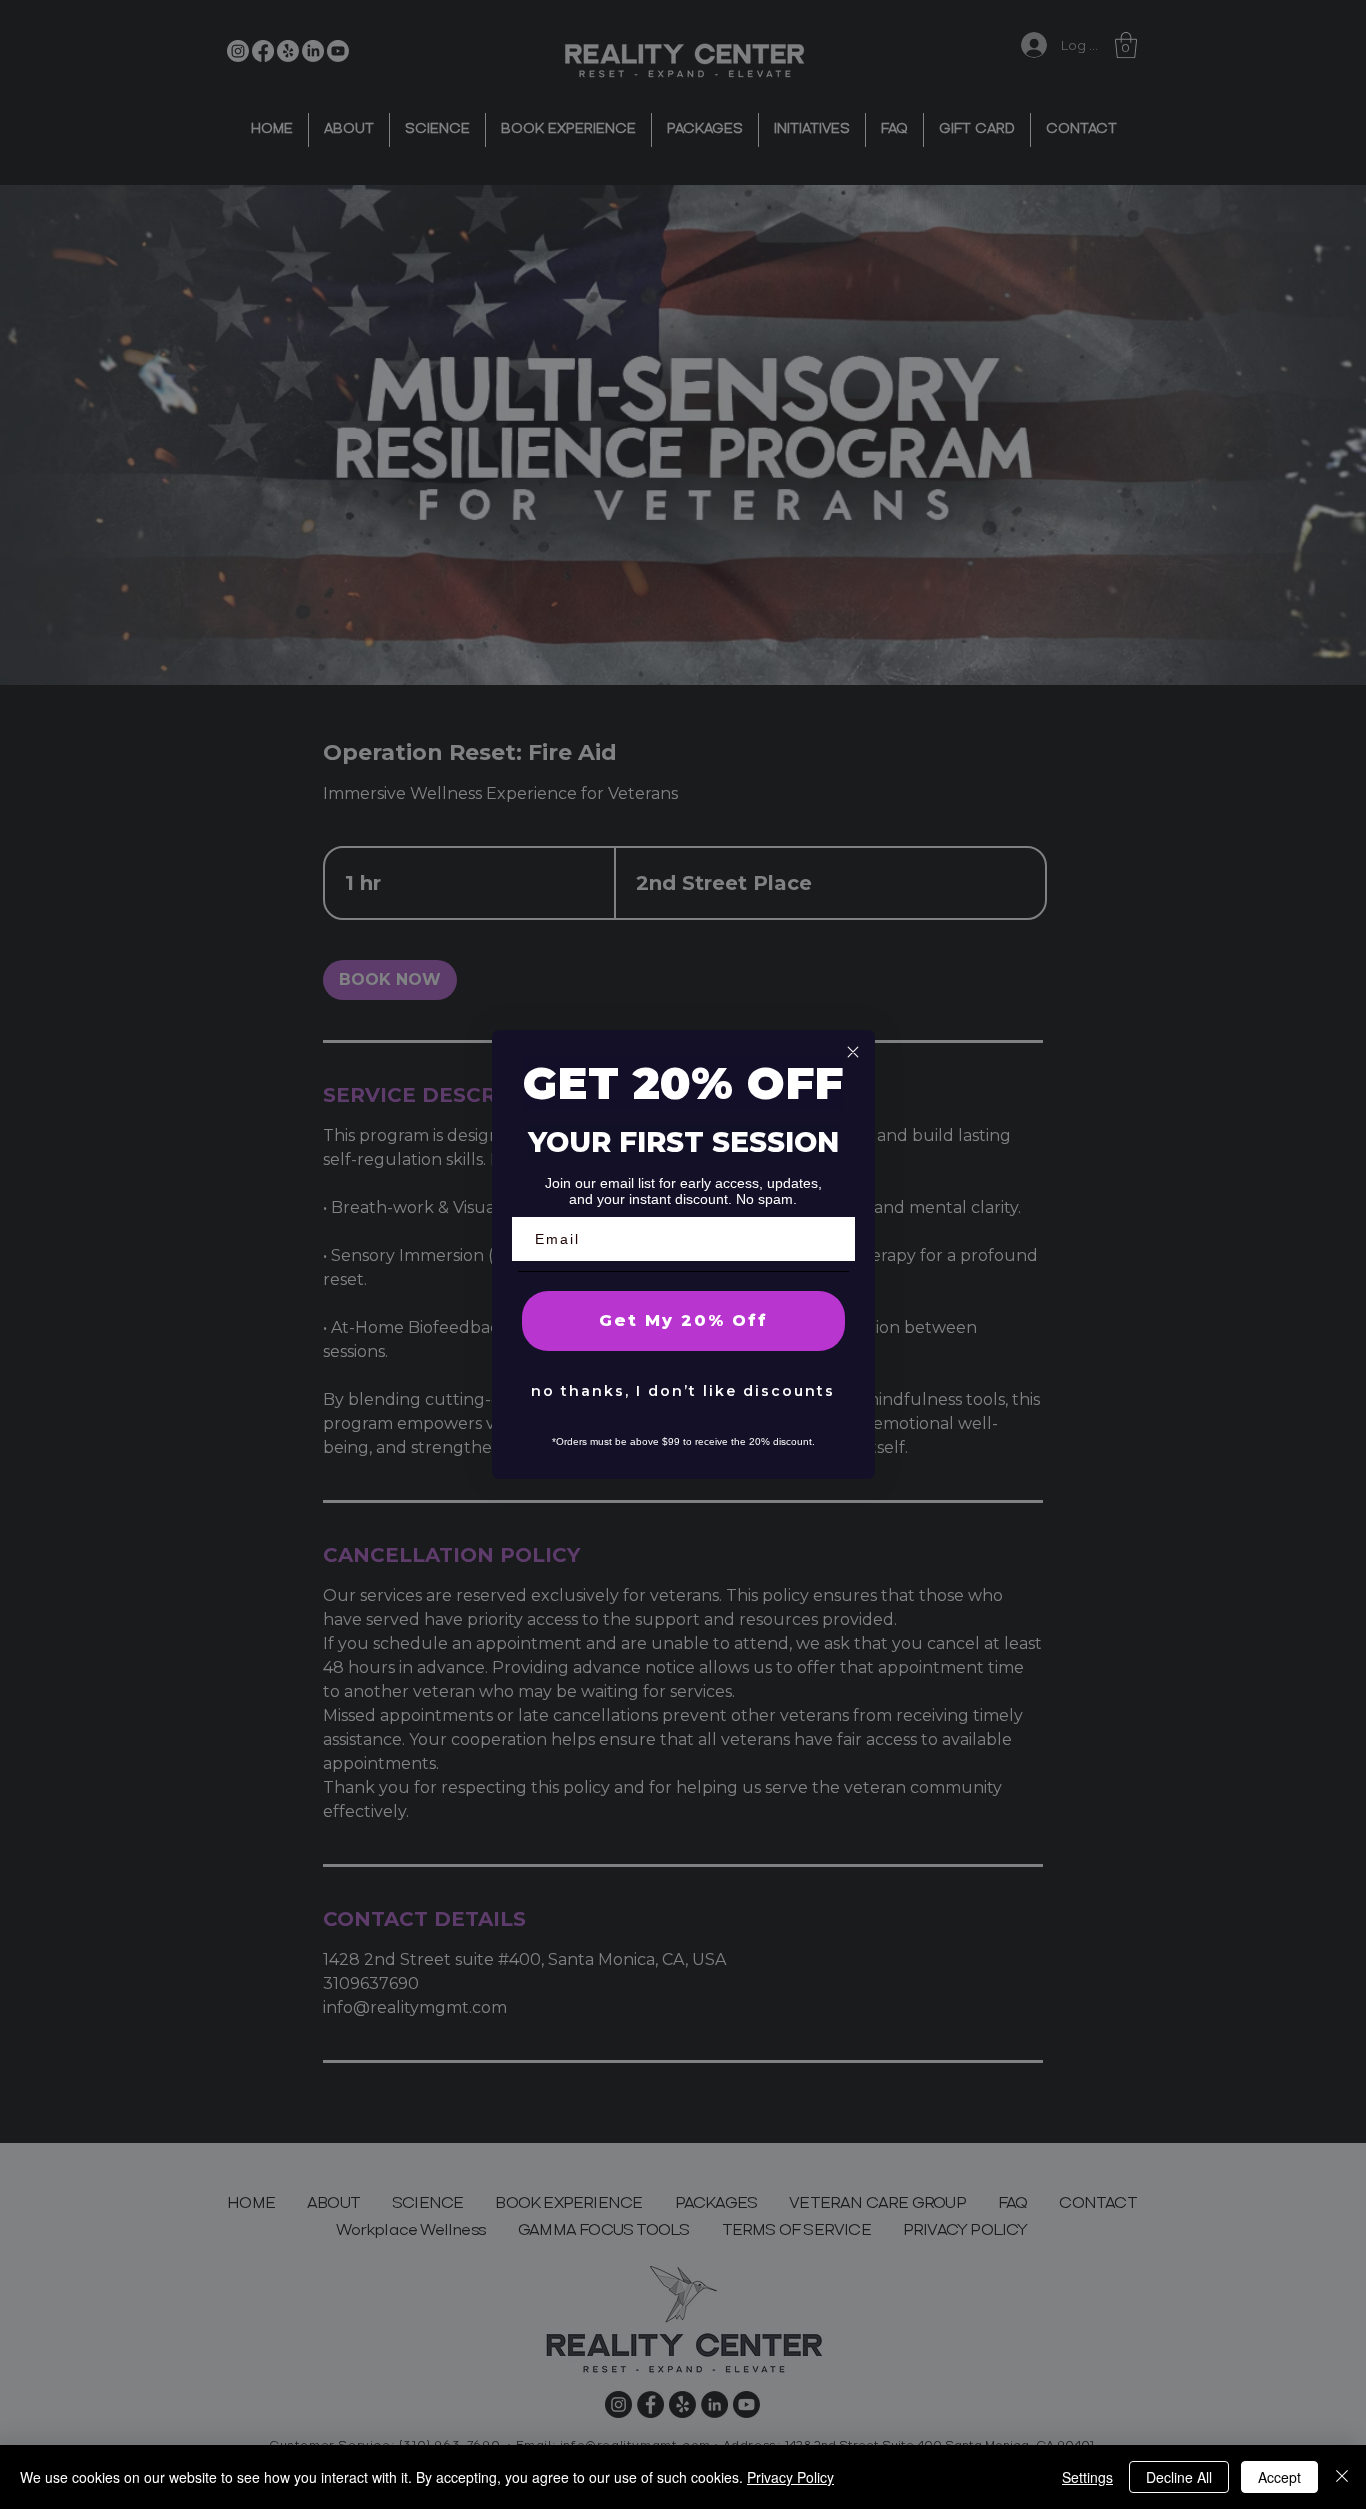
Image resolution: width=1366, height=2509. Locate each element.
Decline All (1179, 2477)
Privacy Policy (790, 2477)
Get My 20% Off (683, 1320)
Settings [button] (1087, 2477)
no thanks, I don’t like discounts (683, 1391)
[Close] (1342, 2477)
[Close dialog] (853, 1052)
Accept (1279, 2477)
